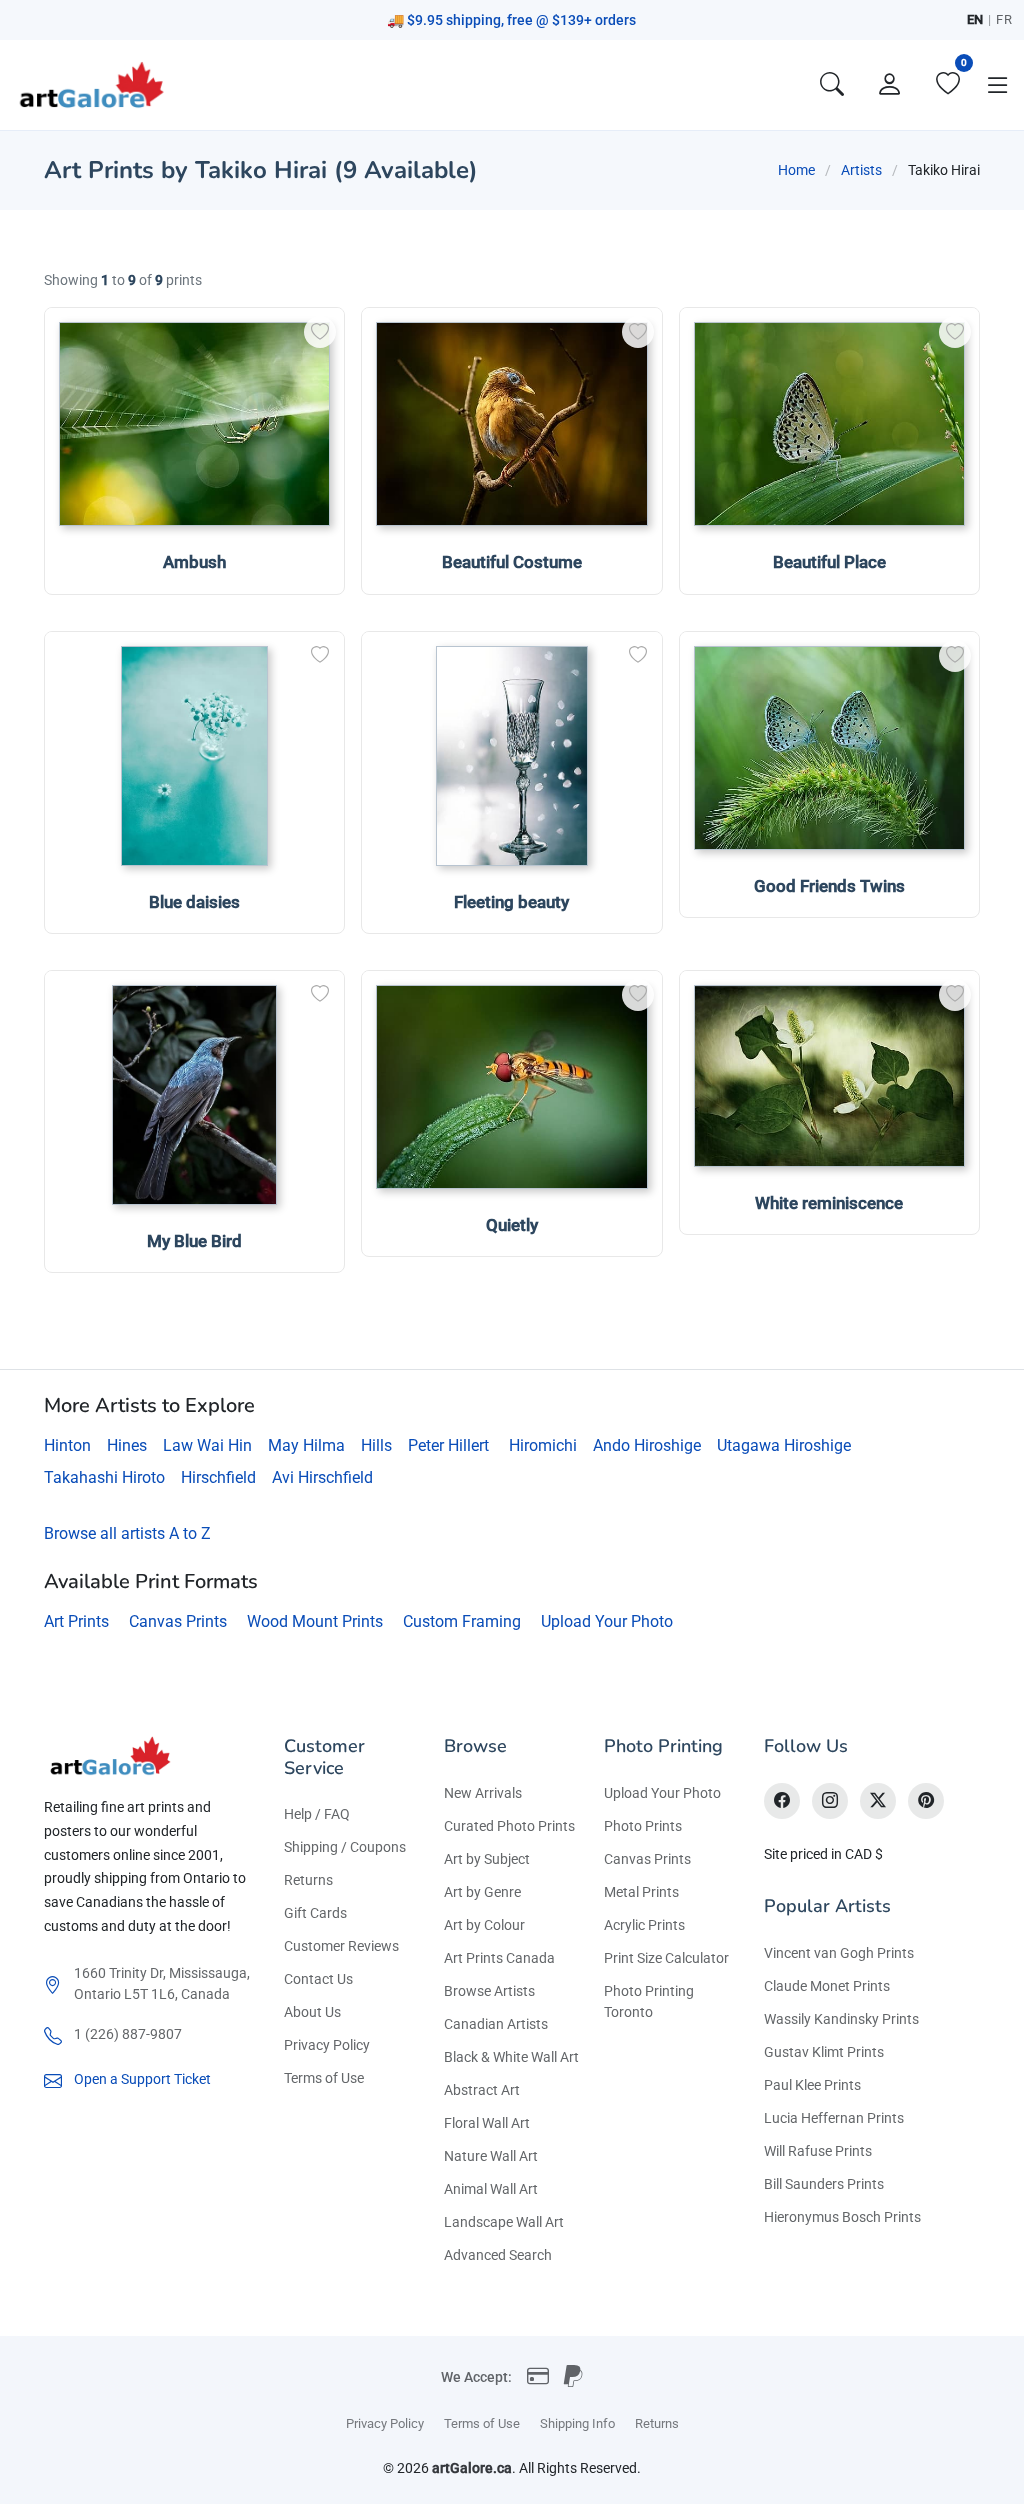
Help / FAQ (317, 1814)
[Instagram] (830, 1801)
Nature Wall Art (491, 2156)
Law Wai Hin (207, 1445)
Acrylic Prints (644, 1925)
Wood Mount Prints (315, 1621)
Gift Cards (315, 1913)
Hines (127, 1445)
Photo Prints (643, 1826)
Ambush (194, 562)
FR (1004, 19)
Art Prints (76, 1621)
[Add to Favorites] (320, 332)
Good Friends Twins (829, 886)
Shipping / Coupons (345, 1847)
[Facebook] (782, 1801)
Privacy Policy (327, 2045)
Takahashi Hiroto (104, 1477)
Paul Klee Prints (812, 2085)
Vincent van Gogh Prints (839, 1953)
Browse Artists (489, 1991)
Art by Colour (484, 1925)
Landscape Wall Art (504, 2222)
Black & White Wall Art (511, 2057)
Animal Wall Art (491, 2189)
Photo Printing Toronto (649, 2001)
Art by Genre (482, 1892)
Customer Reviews (341, 1946)
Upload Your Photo (607, 1621)
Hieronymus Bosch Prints (842, 2217)
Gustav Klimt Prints (824, 2052)
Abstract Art (482, 2090)
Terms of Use (324, 2078)
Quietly (512, 1225)
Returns (308, 1880)
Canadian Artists (496, 2024)
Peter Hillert (448, 1445)
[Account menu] (890, 85)
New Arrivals (483, 1793)
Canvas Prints (178, 1621)
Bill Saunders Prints (824, 2184)
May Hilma (306, 1445)
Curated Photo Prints (509, 1826)
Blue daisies (194, 902)
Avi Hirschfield (322, 1477)
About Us (312, 2012)
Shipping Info (577, 2423)
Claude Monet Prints (827, 1986)
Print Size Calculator (666, 1958)
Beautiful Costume (512, 562)
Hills (376, 1445)
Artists (861, 170)
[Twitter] (878, 1801)
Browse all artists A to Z (127, 1533)
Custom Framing (462, 1621)
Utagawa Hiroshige (784, 1445)
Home (796, 170)
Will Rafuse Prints (818, 2151)
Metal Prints (641, 1892)
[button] (998, 85)
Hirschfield (218, 1477)
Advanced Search (498, 2255)
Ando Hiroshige (647, 1445)
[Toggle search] (832, 85)
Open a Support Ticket (142, 2079)
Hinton (67, 1445)
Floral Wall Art (487, 2123)
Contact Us (318, 1979)
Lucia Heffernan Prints (834, 2118)
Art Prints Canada (499, 1958)
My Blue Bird (194, 1241)
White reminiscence (829, 1203)
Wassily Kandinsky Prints (841, 2019)
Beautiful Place (829, 562)
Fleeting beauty (511, 902)
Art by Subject (487, 1859)
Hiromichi (543, 1445)
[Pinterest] (926, 1801)
